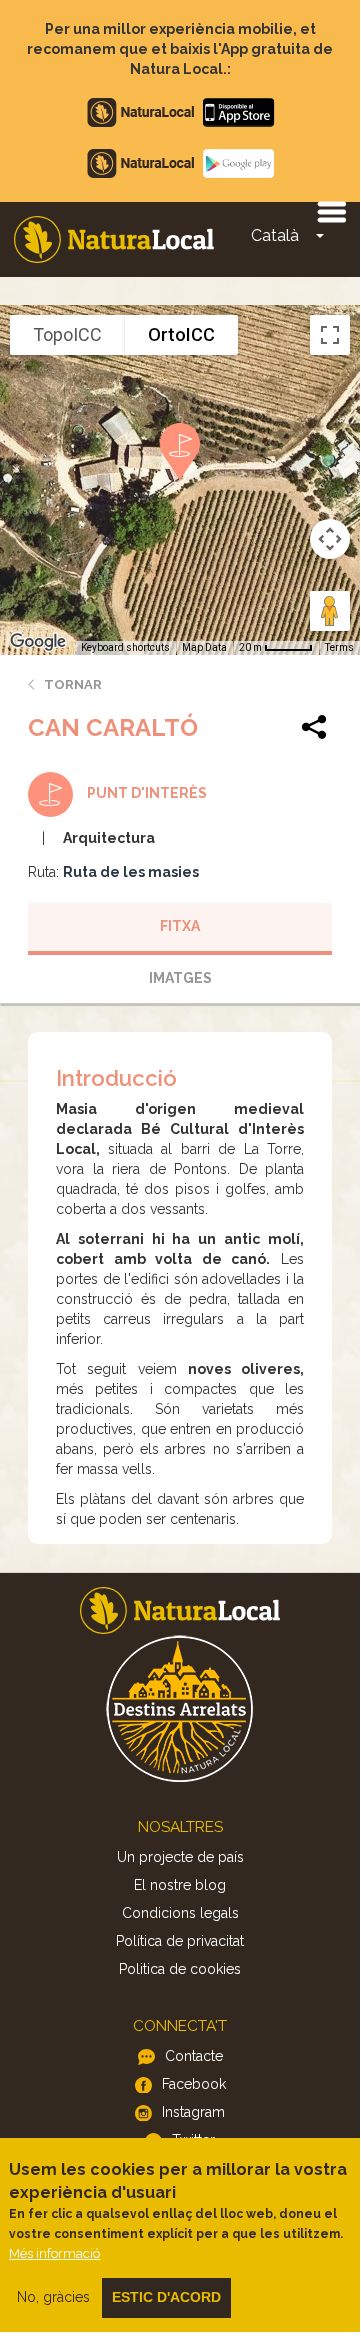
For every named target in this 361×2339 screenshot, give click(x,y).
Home (114, 239)
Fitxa (180, 926)
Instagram (193, 2112)
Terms (339, 647)
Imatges (180, 978)
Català (275, 235)
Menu (331, 211)
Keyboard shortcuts (125, 647)
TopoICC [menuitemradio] (67, 334)
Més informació (54, 2253)
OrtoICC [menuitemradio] (181, 334)
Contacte (194, 2056)
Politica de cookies (180, 1969)
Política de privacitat (180, 1941)
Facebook (194, 2084)
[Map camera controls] (330, 539)
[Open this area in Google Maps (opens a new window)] (38, 642)
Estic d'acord (166, 2297)
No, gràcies (53, 2297)
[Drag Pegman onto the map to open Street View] (330, 611)
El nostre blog (180, 1885)
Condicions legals (180, 1913)
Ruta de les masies (131, 872)
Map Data (204, 647)
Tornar (73, 684)
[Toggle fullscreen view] (330, 335)
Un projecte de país (180, 1857)
